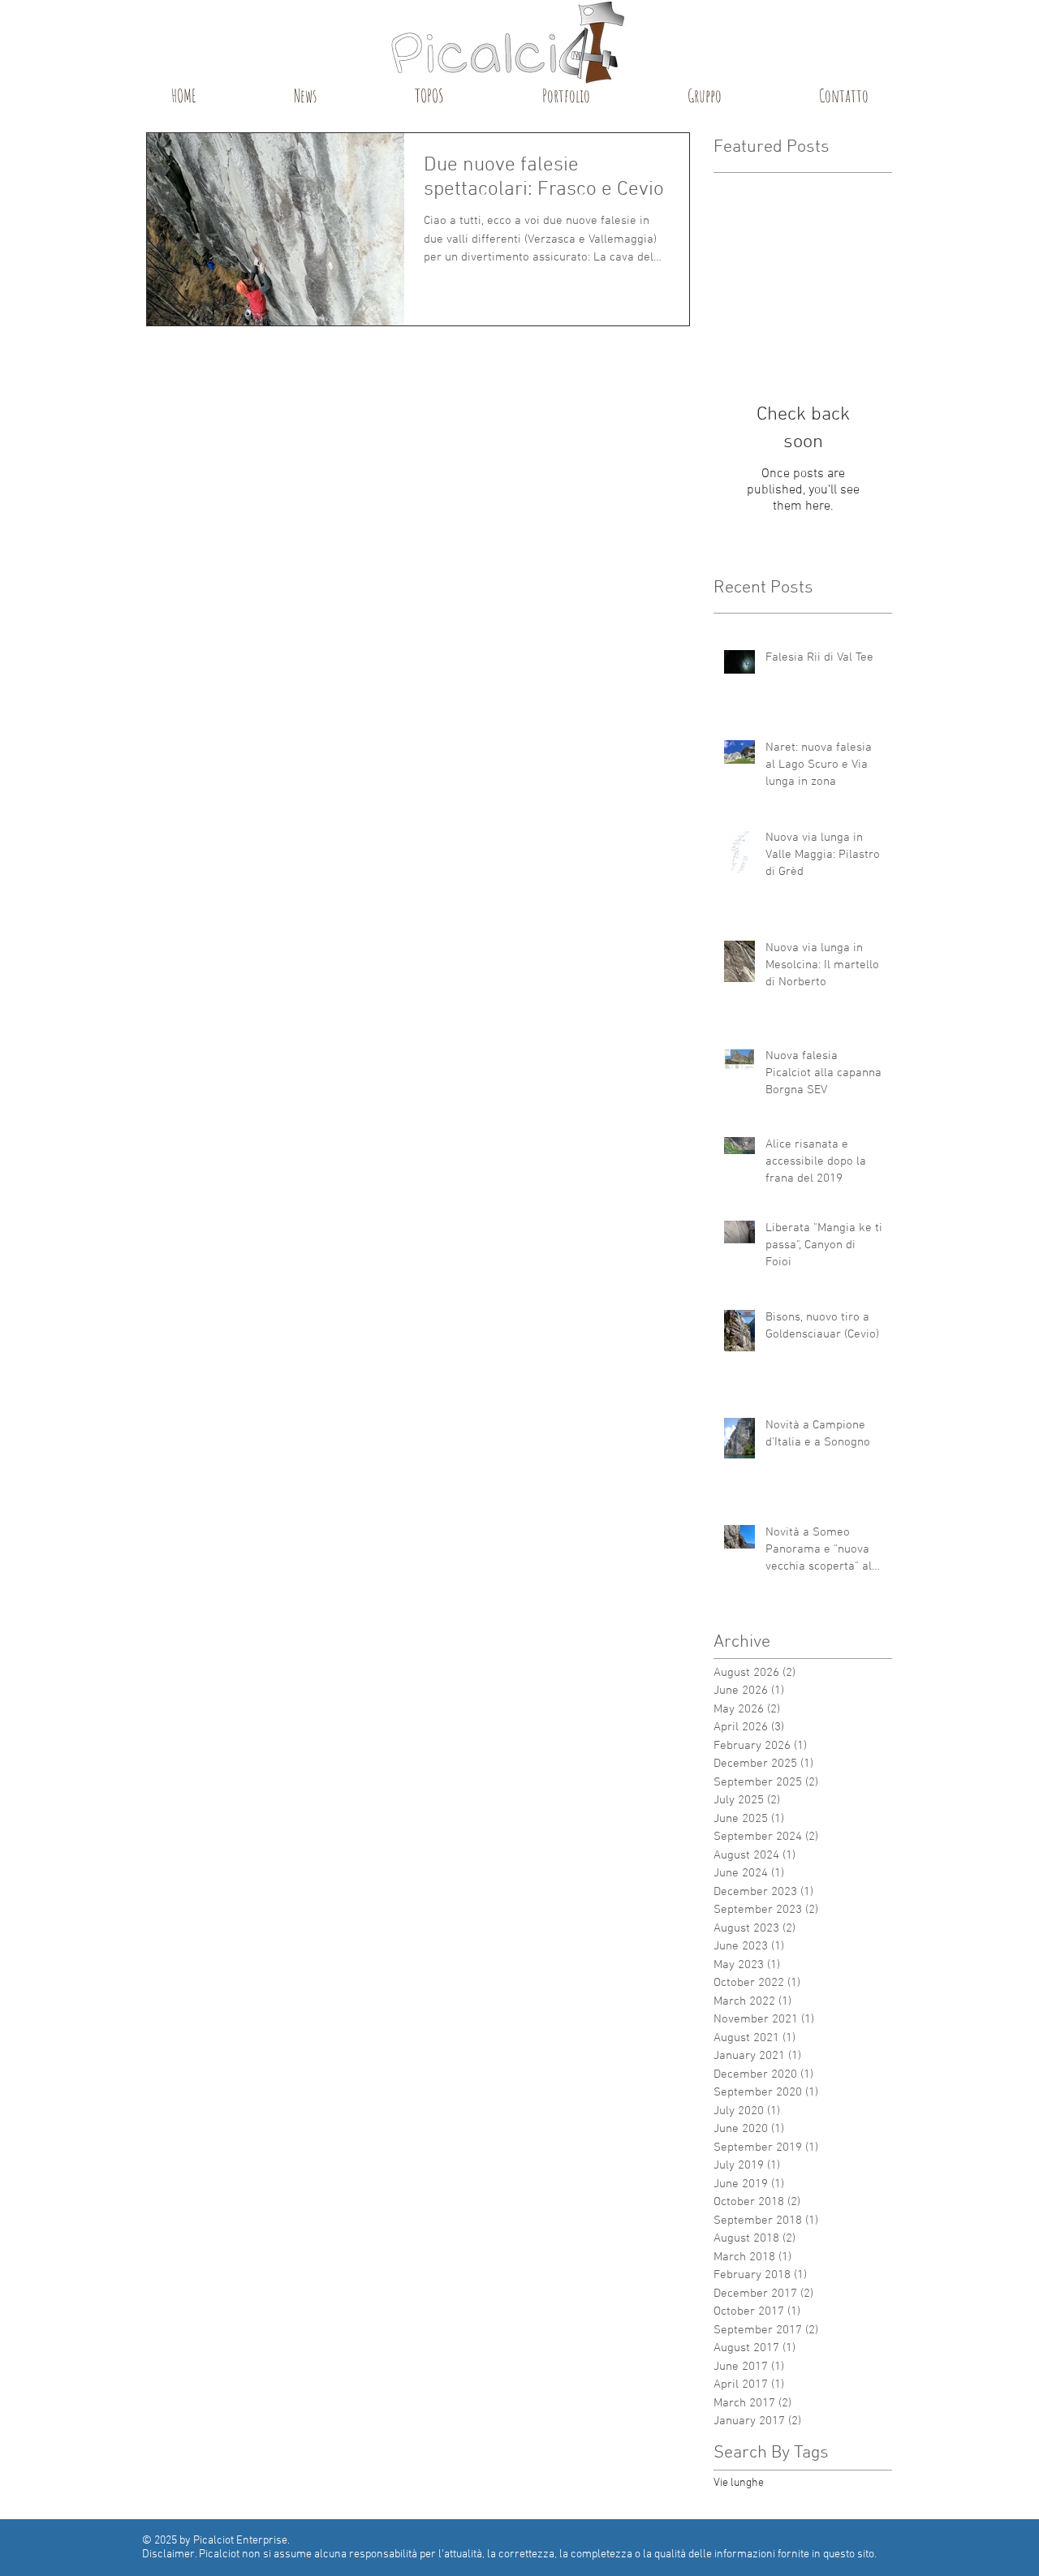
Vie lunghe (739, 2483)
